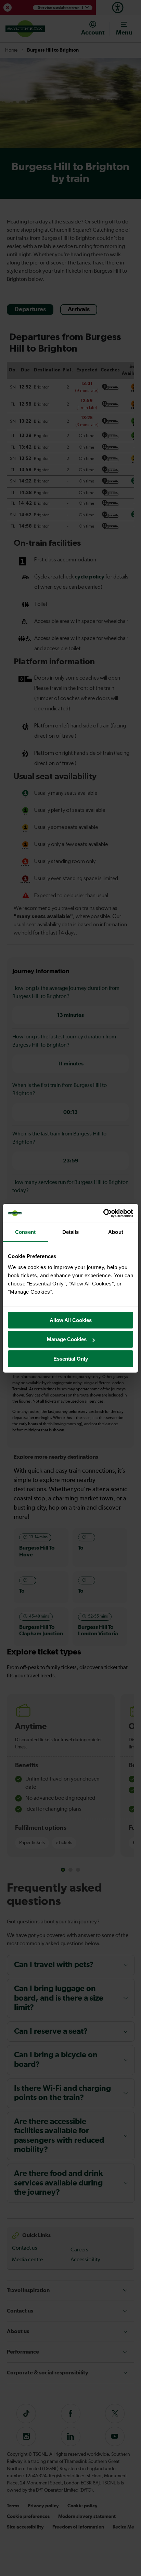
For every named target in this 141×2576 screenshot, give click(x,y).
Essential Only (71, 1359)
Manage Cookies (67, 1339)
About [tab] (116, 1232)
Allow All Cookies (71, 1320)
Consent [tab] (25, 1232)
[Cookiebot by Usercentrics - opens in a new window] (103, 1213)
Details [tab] (71, 1232)
